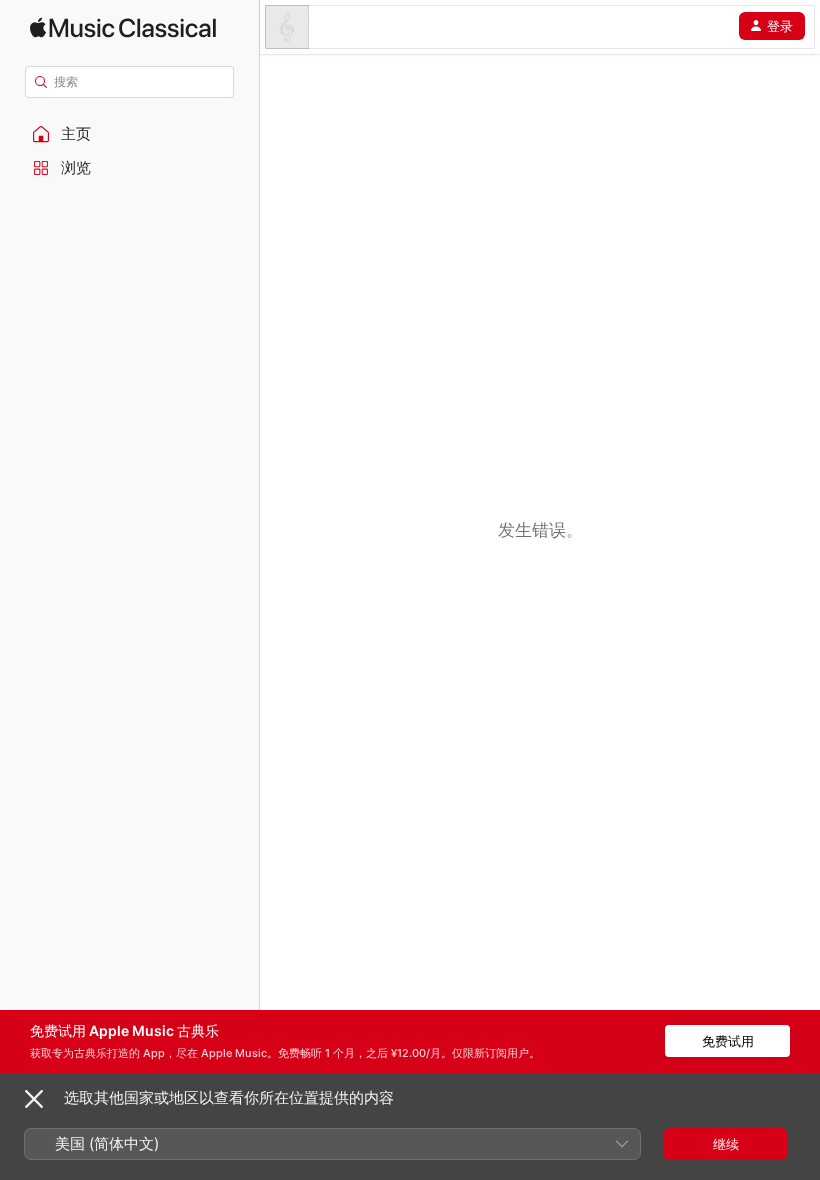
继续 (726, 1144)
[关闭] (34, 1099)
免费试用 (728, 1041)
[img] (123, 27)
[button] (130, 134)
